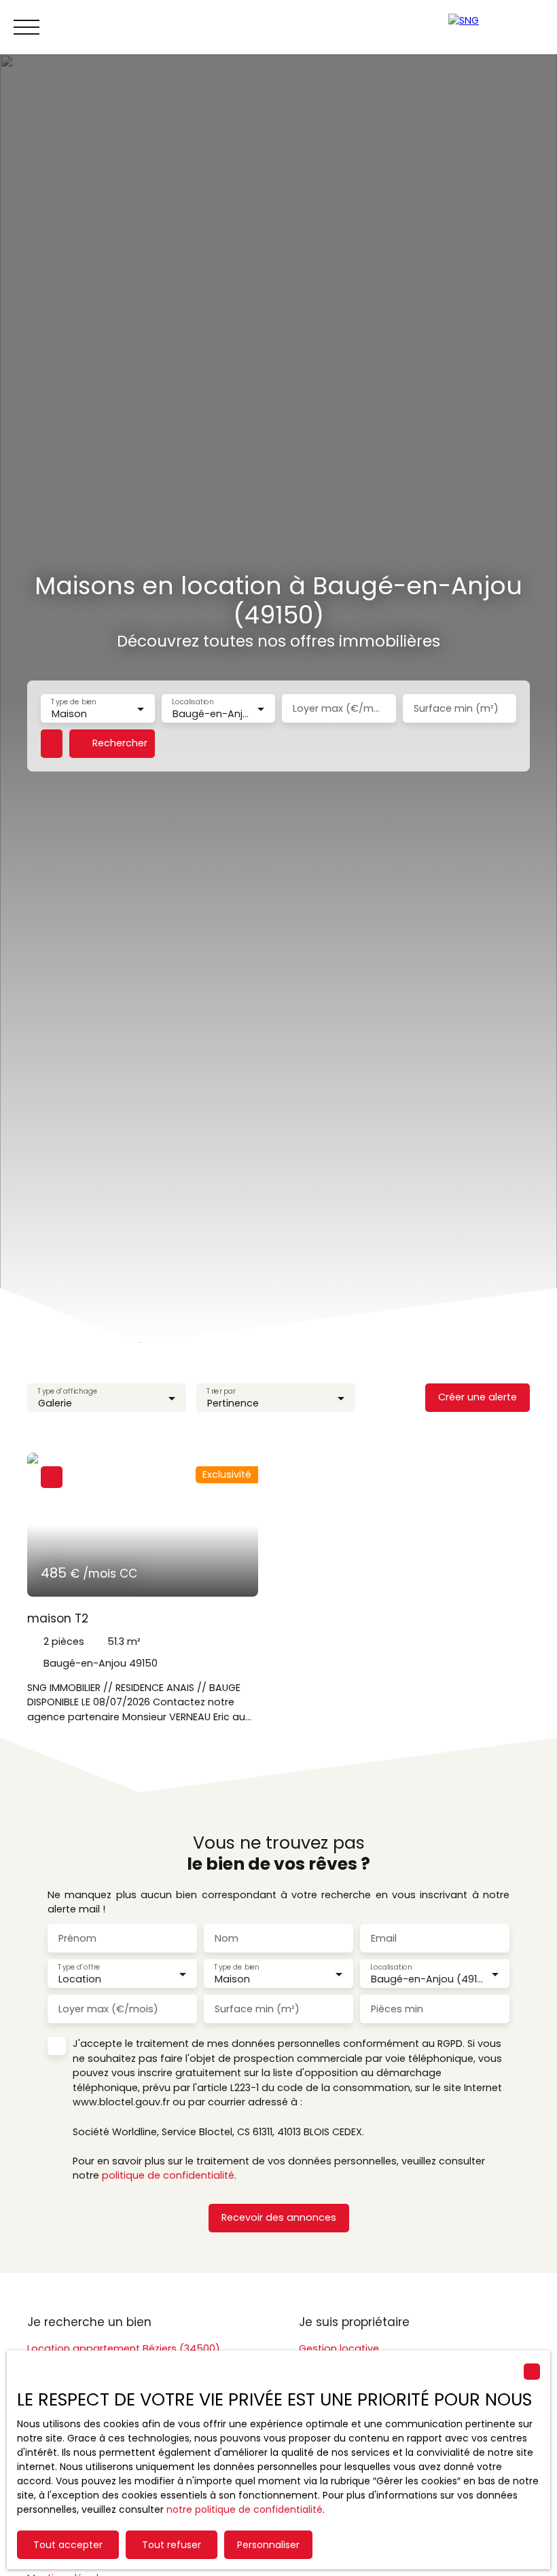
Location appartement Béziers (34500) (124, 2348)
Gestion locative (339, 2348)
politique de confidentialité (168, 2175)
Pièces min (397, 2009)
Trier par (221, 1391)
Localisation (193, 702)
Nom (227, 1938)
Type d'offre (79, 1968)
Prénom (77, 1938)
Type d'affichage (67, 1391)
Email (384, 1938)
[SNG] (496, 27)
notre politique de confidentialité (245, 2509)
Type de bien (73, 702)
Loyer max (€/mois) (339, 708)
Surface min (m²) (456, 708)
